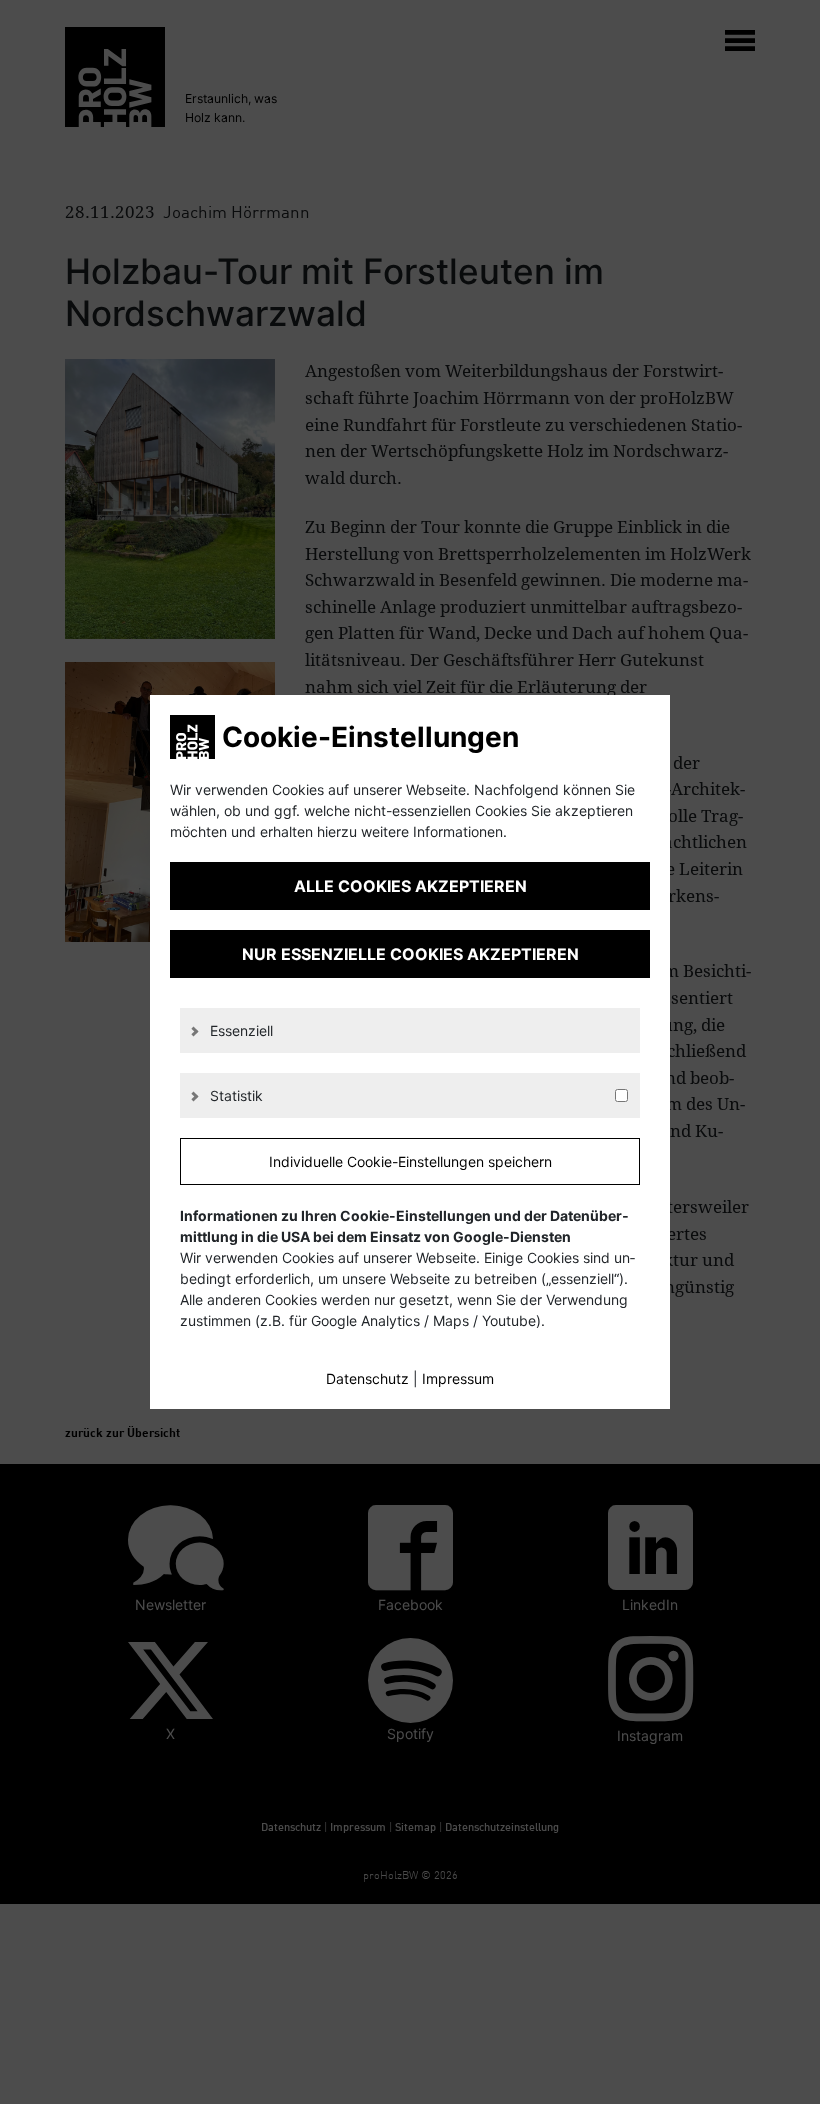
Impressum (458, 1378)
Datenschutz (367, 1378)
